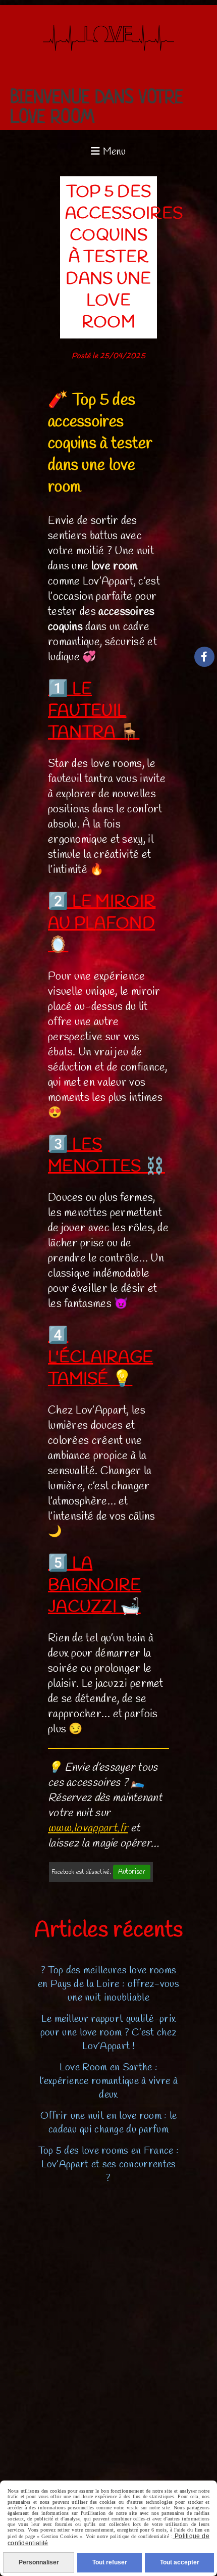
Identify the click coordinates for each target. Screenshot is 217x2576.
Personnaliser (39, 2562)
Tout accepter (180, 2562)
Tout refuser (110, 2562)
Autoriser (132, 1872)
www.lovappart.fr (88, 1828)
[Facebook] (204, 657)
